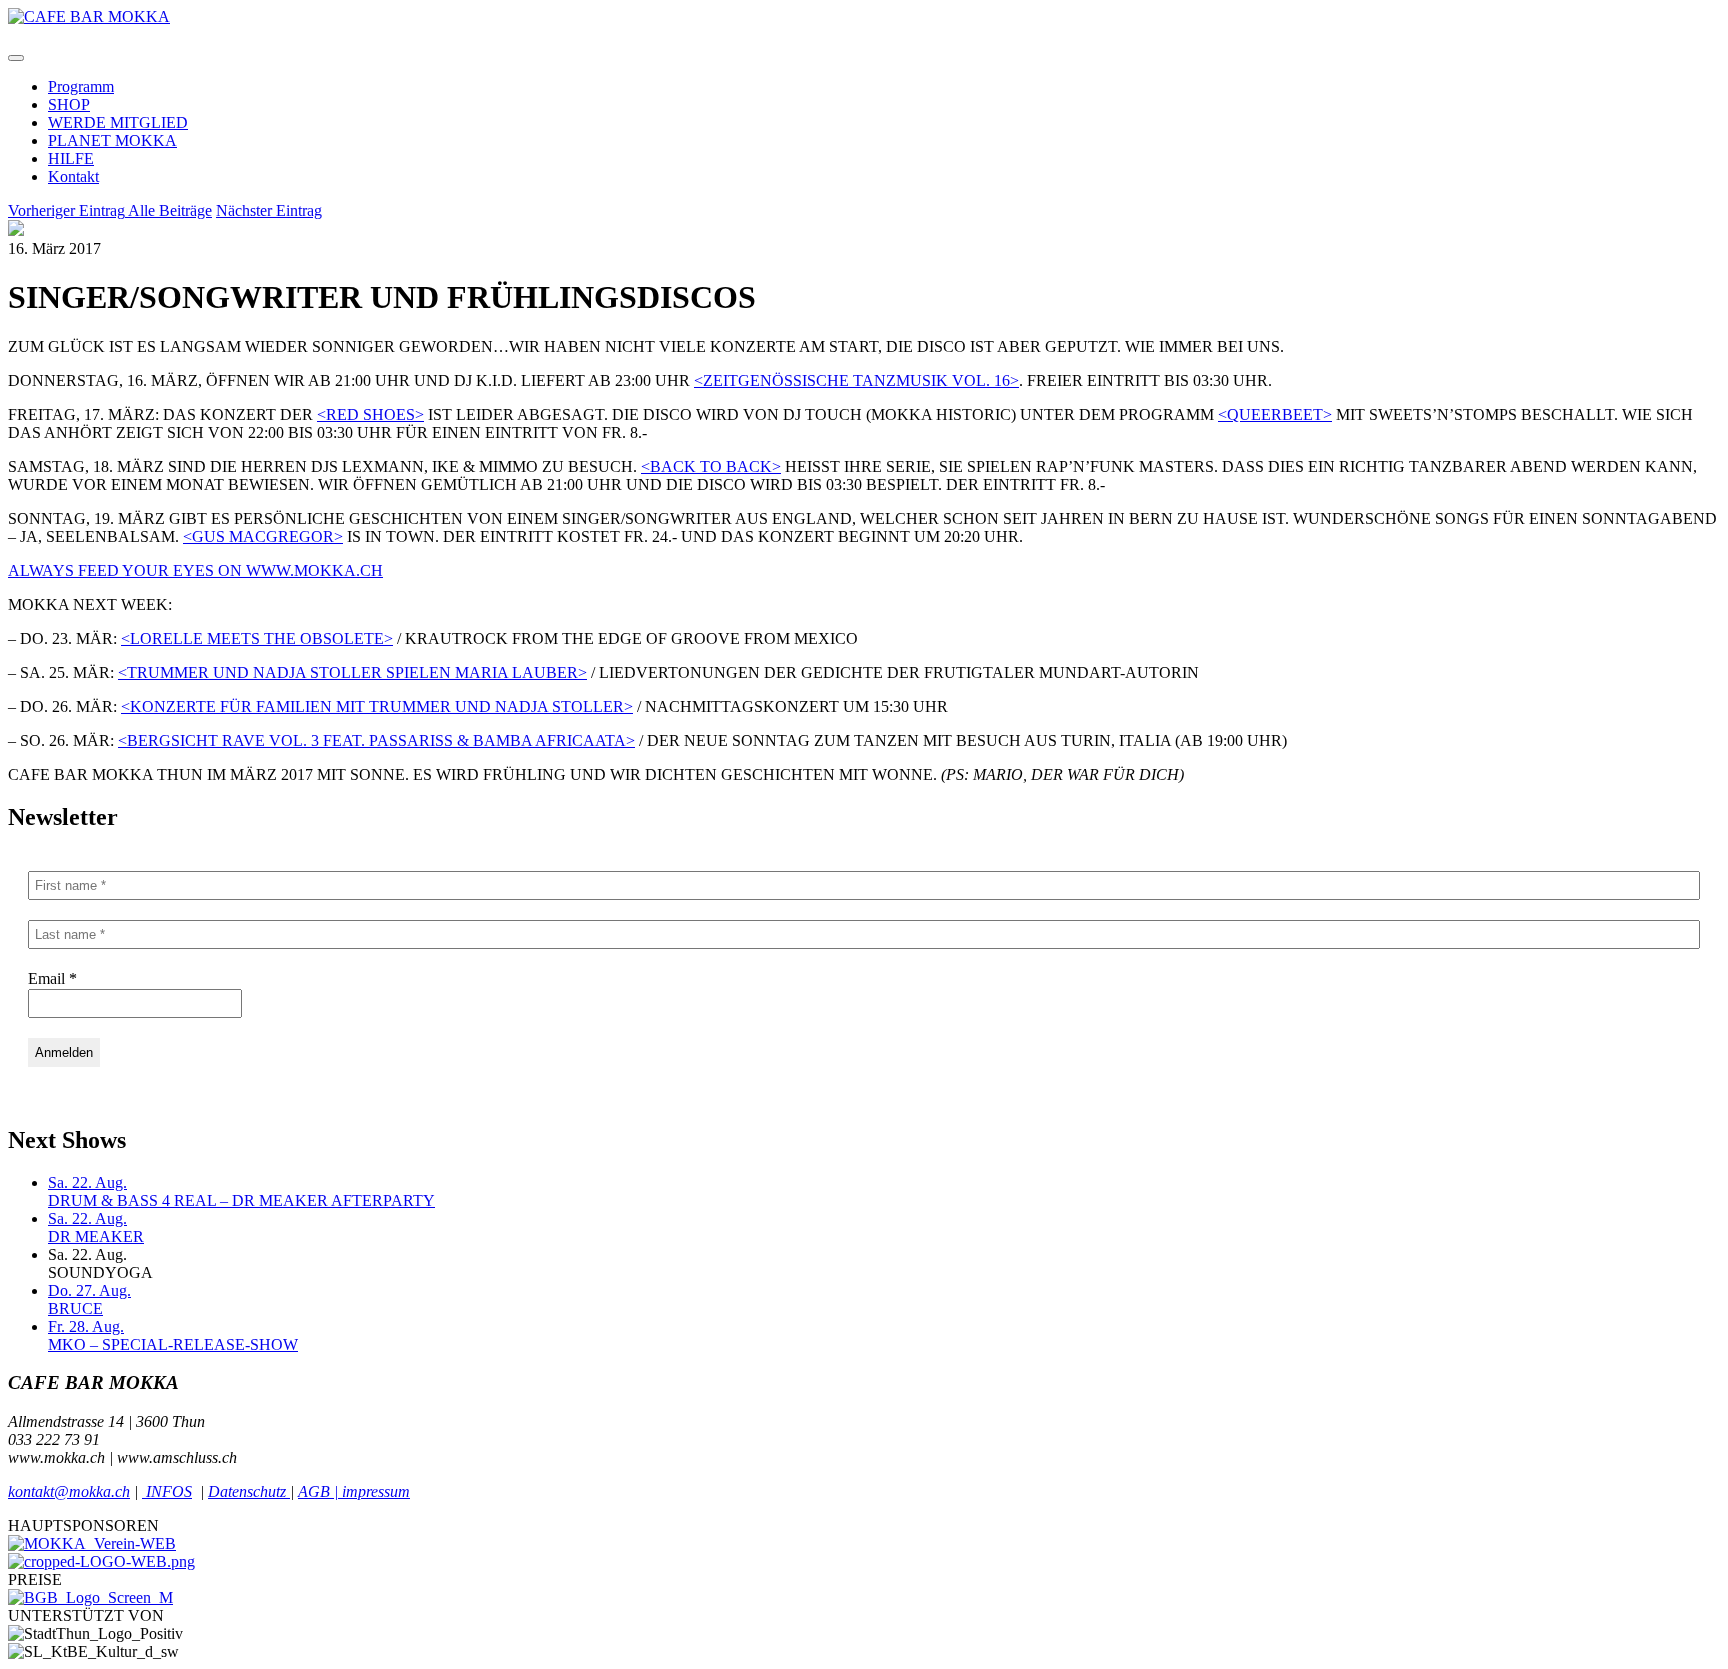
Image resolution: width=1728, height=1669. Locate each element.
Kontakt (73, 176)
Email (52, 978)
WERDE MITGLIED (118, 122)
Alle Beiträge (170, 210)
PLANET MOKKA (112, 140)
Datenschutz (249, 1491)
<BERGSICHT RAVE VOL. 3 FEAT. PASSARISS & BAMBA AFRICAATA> (376, 740)
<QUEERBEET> (1275, 414)
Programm (81, 86)
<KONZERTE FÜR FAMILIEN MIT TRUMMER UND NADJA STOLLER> (377, 706)
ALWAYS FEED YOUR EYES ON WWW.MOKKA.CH (195, 570)
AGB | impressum (354, 1491)
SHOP (69, 104)
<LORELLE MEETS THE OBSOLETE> (257, 638)
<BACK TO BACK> (711, 466)
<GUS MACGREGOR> (263, 536)
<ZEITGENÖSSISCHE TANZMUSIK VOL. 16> (856, 380)
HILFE (71, 158)
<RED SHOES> (370, 414)
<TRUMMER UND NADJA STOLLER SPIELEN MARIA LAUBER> (352, 672)
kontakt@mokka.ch (69, 1491)
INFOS (167, 1491)
